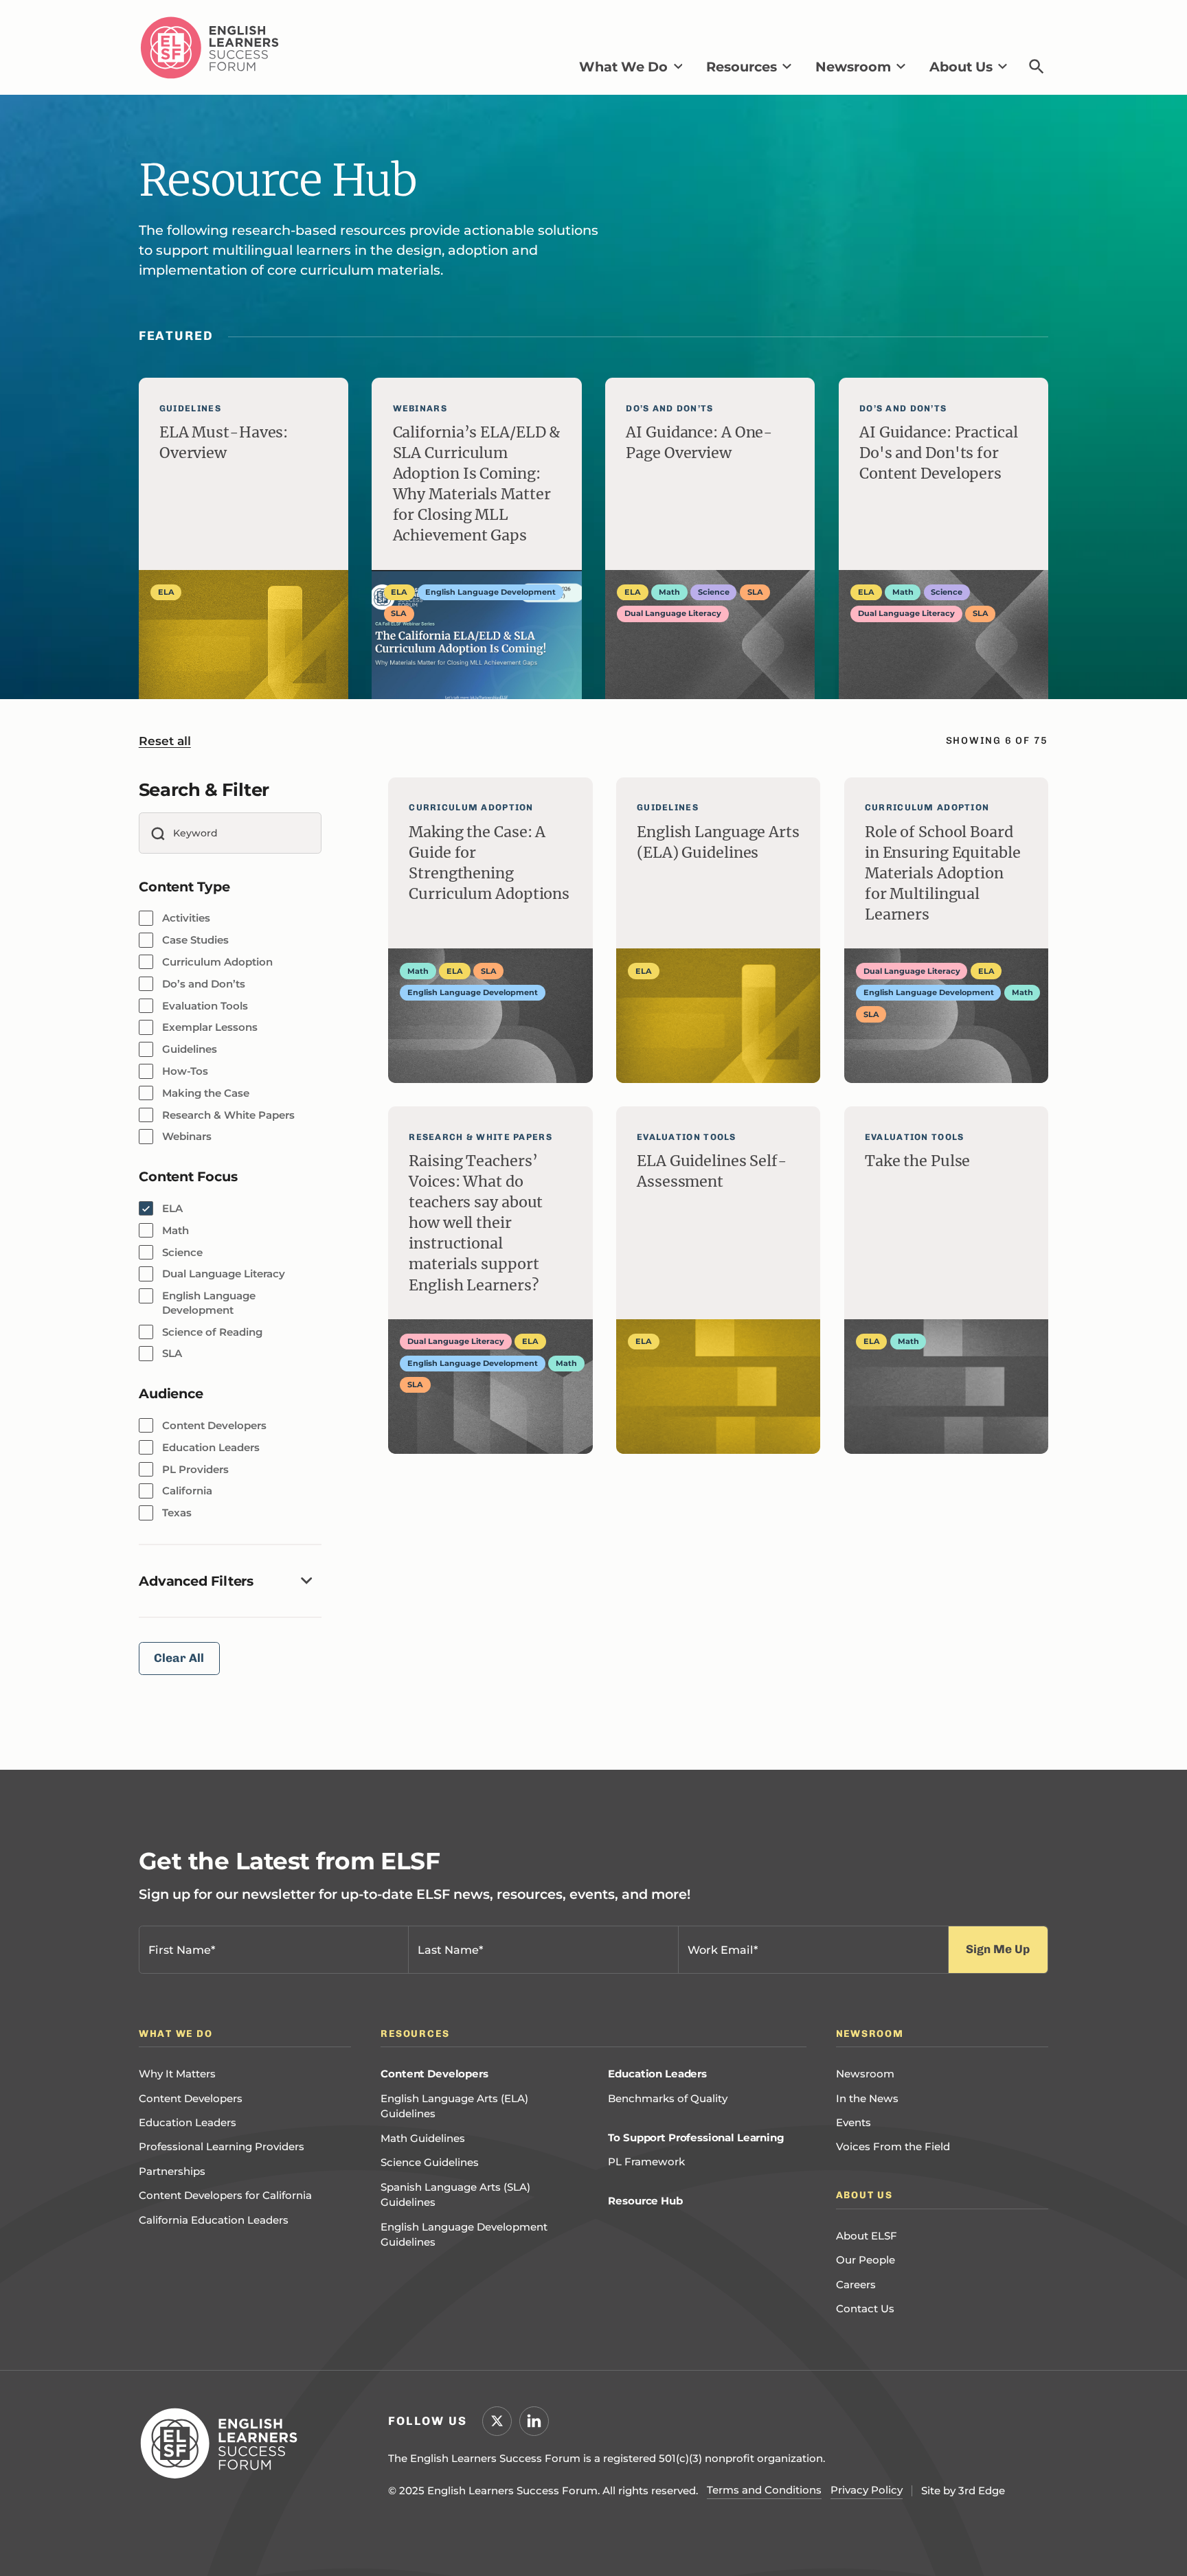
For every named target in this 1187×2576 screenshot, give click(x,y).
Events (853, 2122)
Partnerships (172, 2171)
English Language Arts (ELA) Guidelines (454, 2106)
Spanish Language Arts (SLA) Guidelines (455, 2195)
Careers (856, 2284)
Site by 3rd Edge (963, 2490)
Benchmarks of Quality (668, 2098)
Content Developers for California (225, 2195)
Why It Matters (177, 2074)
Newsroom (865, 2074)
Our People (866, 2260)
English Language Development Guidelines (464, 2235)
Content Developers (191, 2098)
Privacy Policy (867, 2490)
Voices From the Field (893, 2146)
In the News (867, 2098)
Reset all (165, 741)
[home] (210, 48)
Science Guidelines (430, 2162)
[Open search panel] (1037, 66)
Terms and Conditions (764, 2490)
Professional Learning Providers (222, 2146)
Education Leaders (188, 2122)
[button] (631, 67)
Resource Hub (645, 2201)
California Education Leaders (214, 2220)
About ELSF (867, 2236)
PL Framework (646, 2162)
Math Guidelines (423, 2138)
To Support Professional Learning (696, 2138)
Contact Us (865, 2309)
